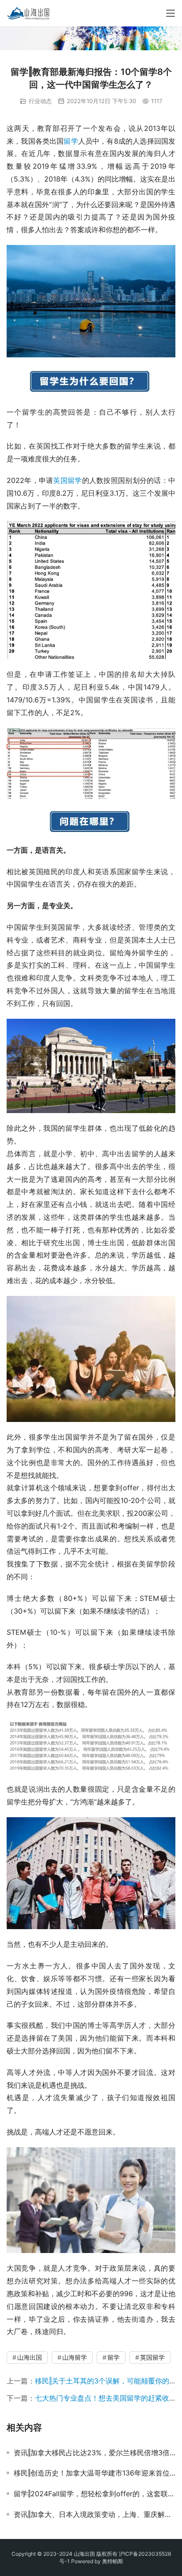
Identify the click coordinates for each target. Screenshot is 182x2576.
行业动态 (40, 101)
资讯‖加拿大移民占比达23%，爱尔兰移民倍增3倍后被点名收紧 (95, 2453)
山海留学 (75, 2357)
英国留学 (67, 480)
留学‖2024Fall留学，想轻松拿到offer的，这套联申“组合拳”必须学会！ (95, 2494)
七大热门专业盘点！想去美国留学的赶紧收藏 (106, 2398)
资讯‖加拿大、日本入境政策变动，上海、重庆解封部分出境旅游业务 (95, 2514)
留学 (71, 141)
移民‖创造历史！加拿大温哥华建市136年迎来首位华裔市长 (95, 2473)
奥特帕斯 (113, 2561)
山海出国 (30, 2357)
